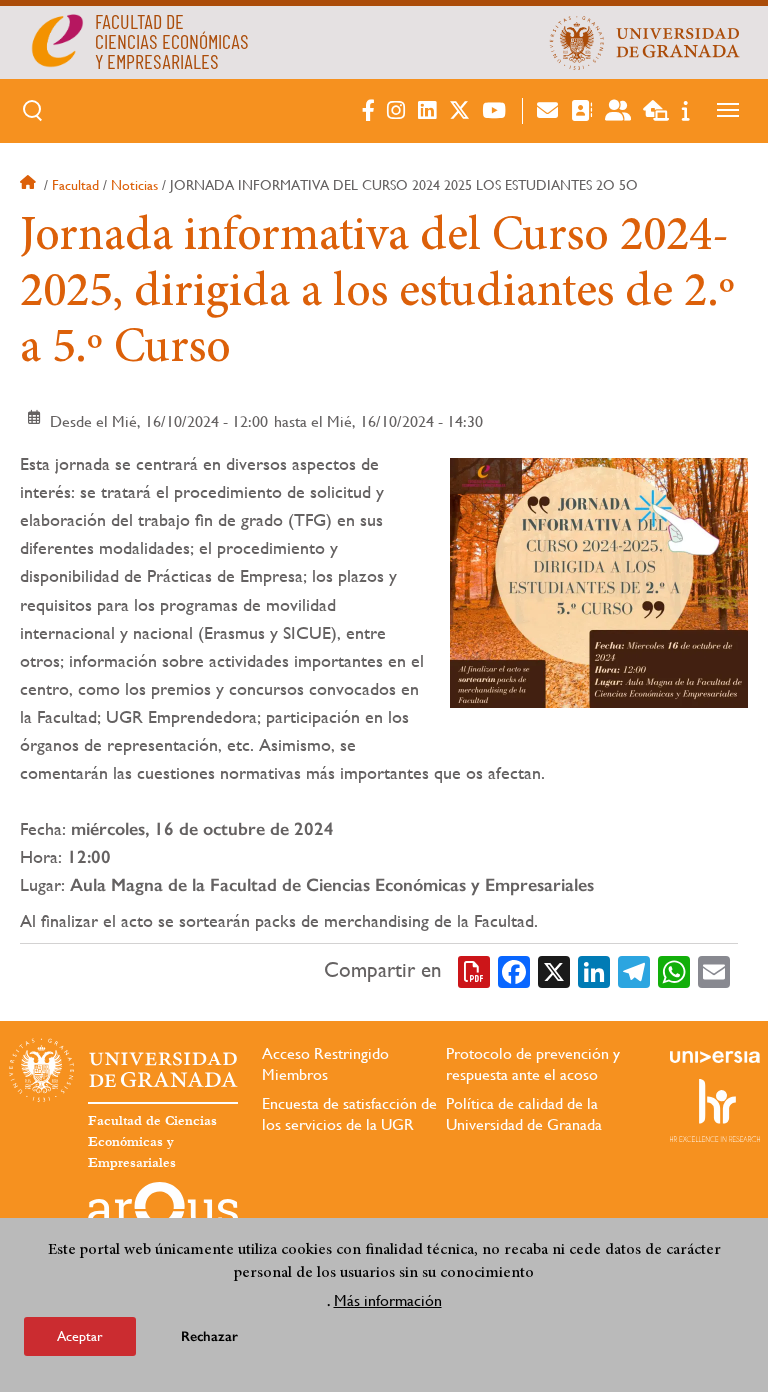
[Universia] (715, 1057)
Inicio (30, 185)
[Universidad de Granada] (645, 42)
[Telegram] (634, 970)
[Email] (714, 970)
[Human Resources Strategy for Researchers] (715, 1110)
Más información (388, 1300)
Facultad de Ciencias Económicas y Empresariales (152, 1142)
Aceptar (80, 1336)
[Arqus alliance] (163, 1214)
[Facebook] (514, 970)
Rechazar (209, 1336)
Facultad (75, 185)
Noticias (134, 185)
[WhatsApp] (674, 970)
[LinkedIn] (594, 970)
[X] (554, 970)
